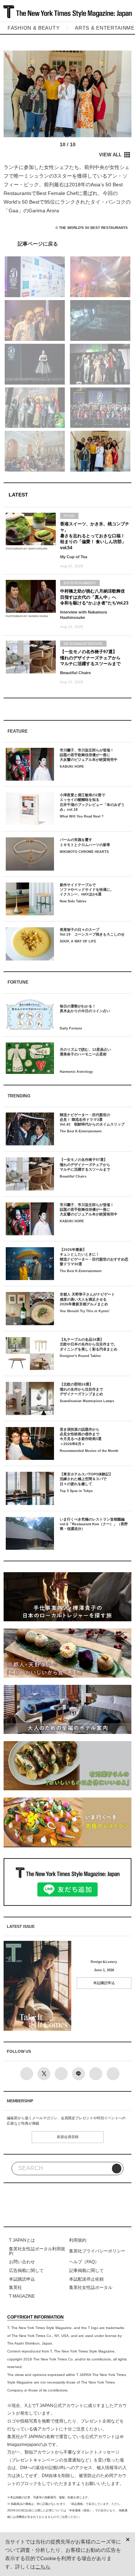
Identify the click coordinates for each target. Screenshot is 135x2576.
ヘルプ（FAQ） (84, 2262)
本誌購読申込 (104, 1983)
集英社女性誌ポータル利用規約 (37, 2251)
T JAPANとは (22, 2240)
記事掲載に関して (86, 2271)
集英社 (15, 2287)
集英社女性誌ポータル (91, 2287)
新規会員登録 (68, 2137)
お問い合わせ (22, 2262)
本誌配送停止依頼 (86, 2279)
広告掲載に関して (26, 2271)
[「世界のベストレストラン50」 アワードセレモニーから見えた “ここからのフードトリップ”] (67, 244)
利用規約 (78, 2240)
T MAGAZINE (22, 2296)
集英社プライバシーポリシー (97, 2251)
